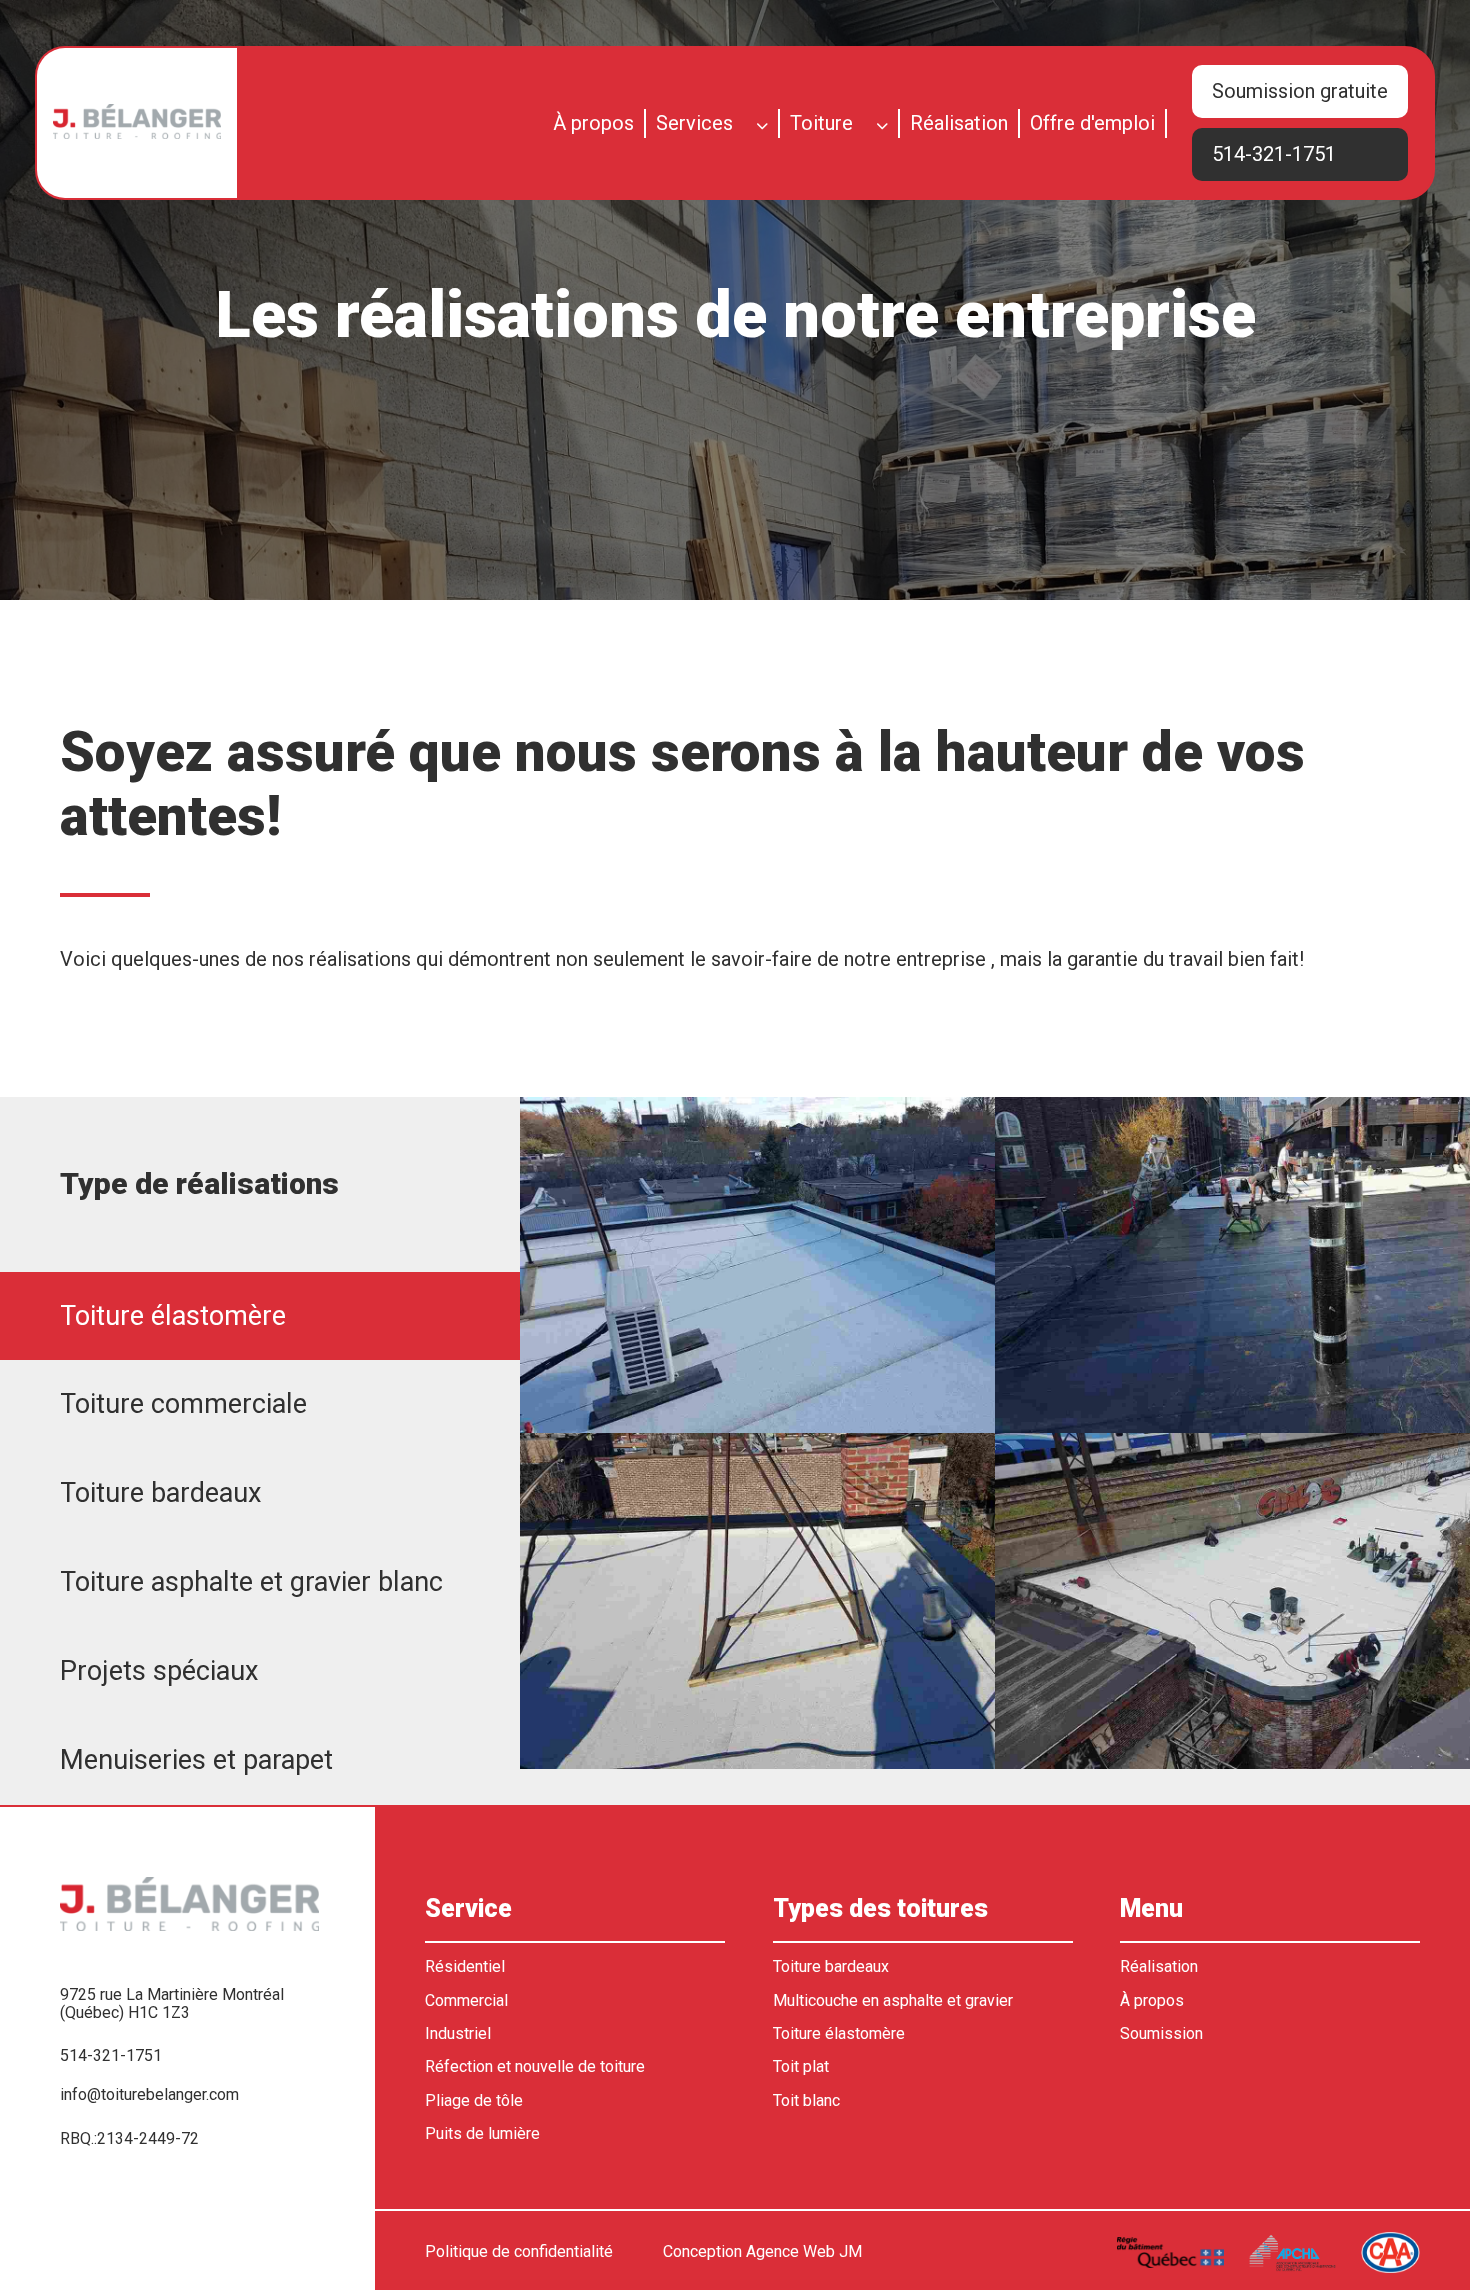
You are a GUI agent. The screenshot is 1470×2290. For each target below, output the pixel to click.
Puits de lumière (482, 2134)
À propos (593, 123)
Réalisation (959, 123)
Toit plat (801, 2067)
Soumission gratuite (1300, 91)
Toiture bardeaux (831, 1967)
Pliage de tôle (474, 2101)
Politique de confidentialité (519, 2252)
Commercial (466, 2001)
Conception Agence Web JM (762, 2252)
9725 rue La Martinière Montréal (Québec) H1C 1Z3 (172, 2003)
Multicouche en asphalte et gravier (893, 2001)
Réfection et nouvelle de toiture (535, 2067)
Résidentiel (465, 1967)
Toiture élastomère (839, 2034)
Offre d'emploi (1092, 123)
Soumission (1161, 2034)
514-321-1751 (1274, 154)
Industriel (458, 2034)
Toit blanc (806, 2101)
